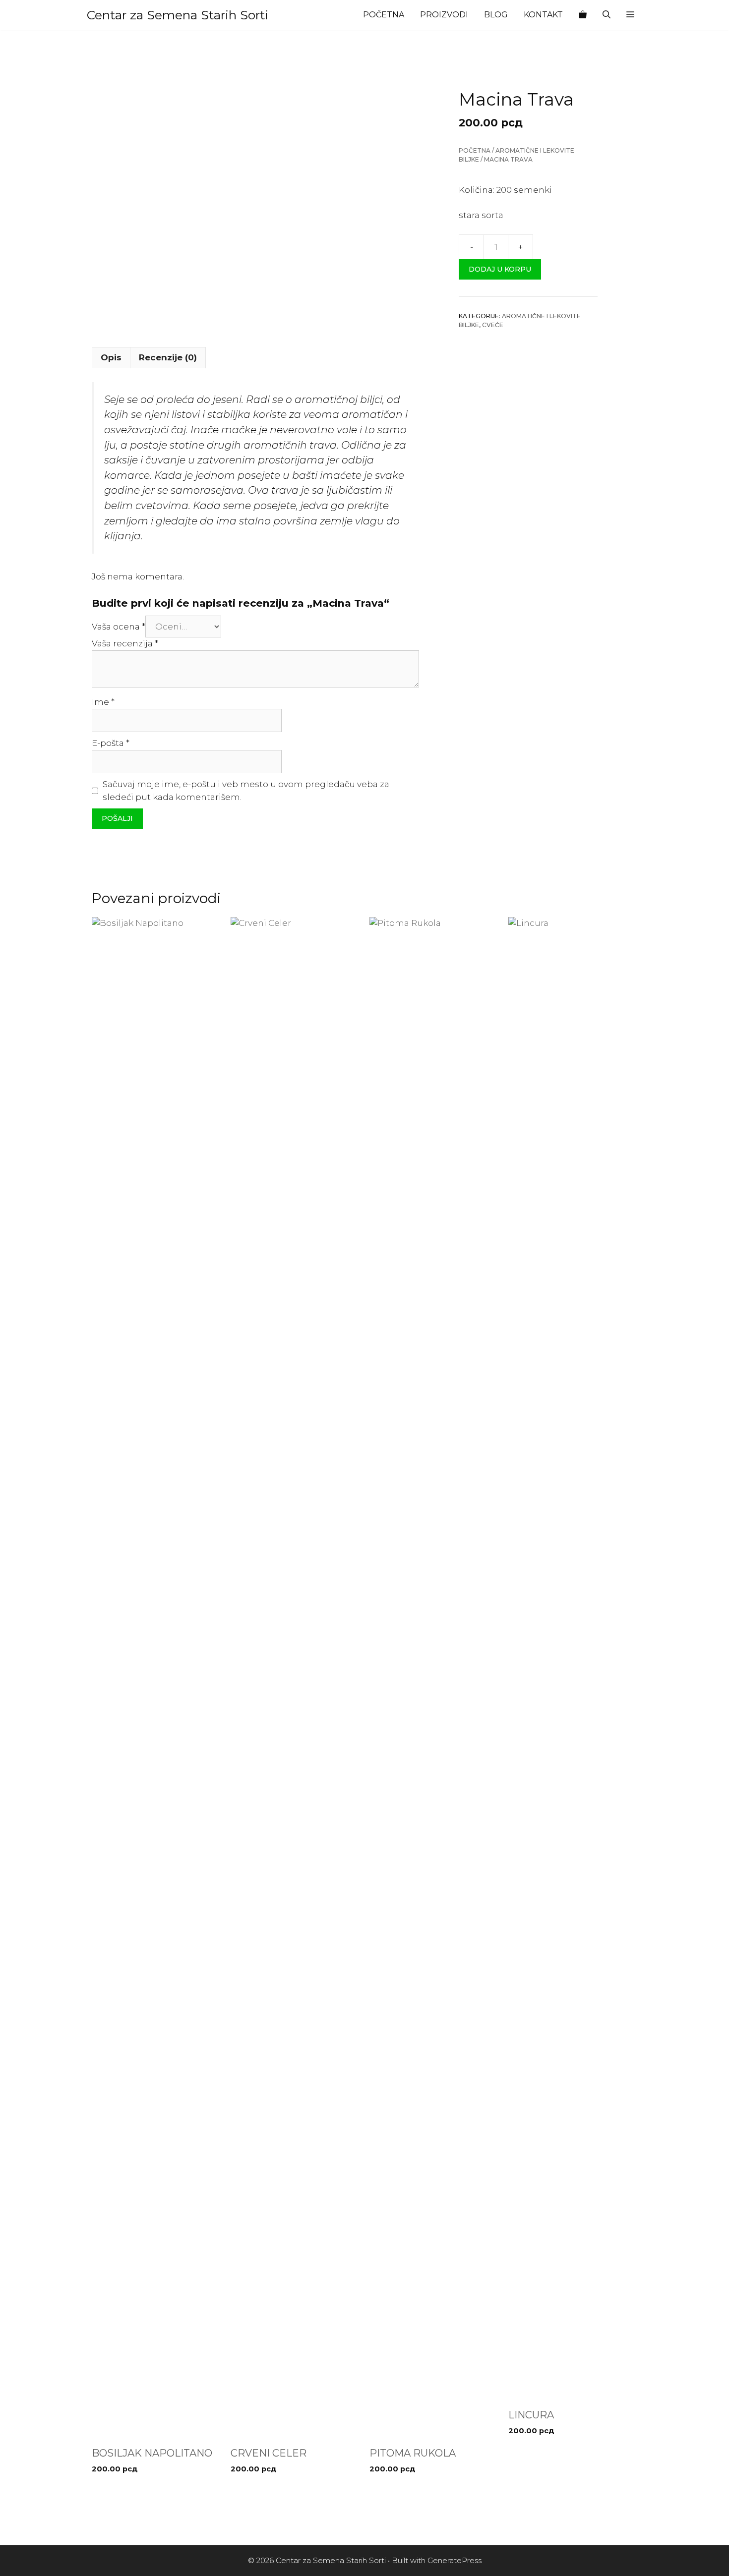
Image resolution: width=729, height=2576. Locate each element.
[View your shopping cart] (583, 15)
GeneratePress (455, 2560)
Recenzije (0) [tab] (168, 357)
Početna (384, 15)
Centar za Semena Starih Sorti (178, 15)
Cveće (493, 325)
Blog (496, 15)
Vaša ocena (119, 627)
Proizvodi (444, 15)
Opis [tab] (111, 357)
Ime (103, 702)
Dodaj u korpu (500, 270)
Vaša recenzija (125, 643)
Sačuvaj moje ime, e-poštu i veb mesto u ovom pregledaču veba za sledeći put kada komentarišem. (246, 791)
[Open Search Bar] (607, 15)
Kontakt (543, 15)
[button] (630, 15)
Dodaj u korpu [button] (123, 2489)
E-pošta (111, 743)
